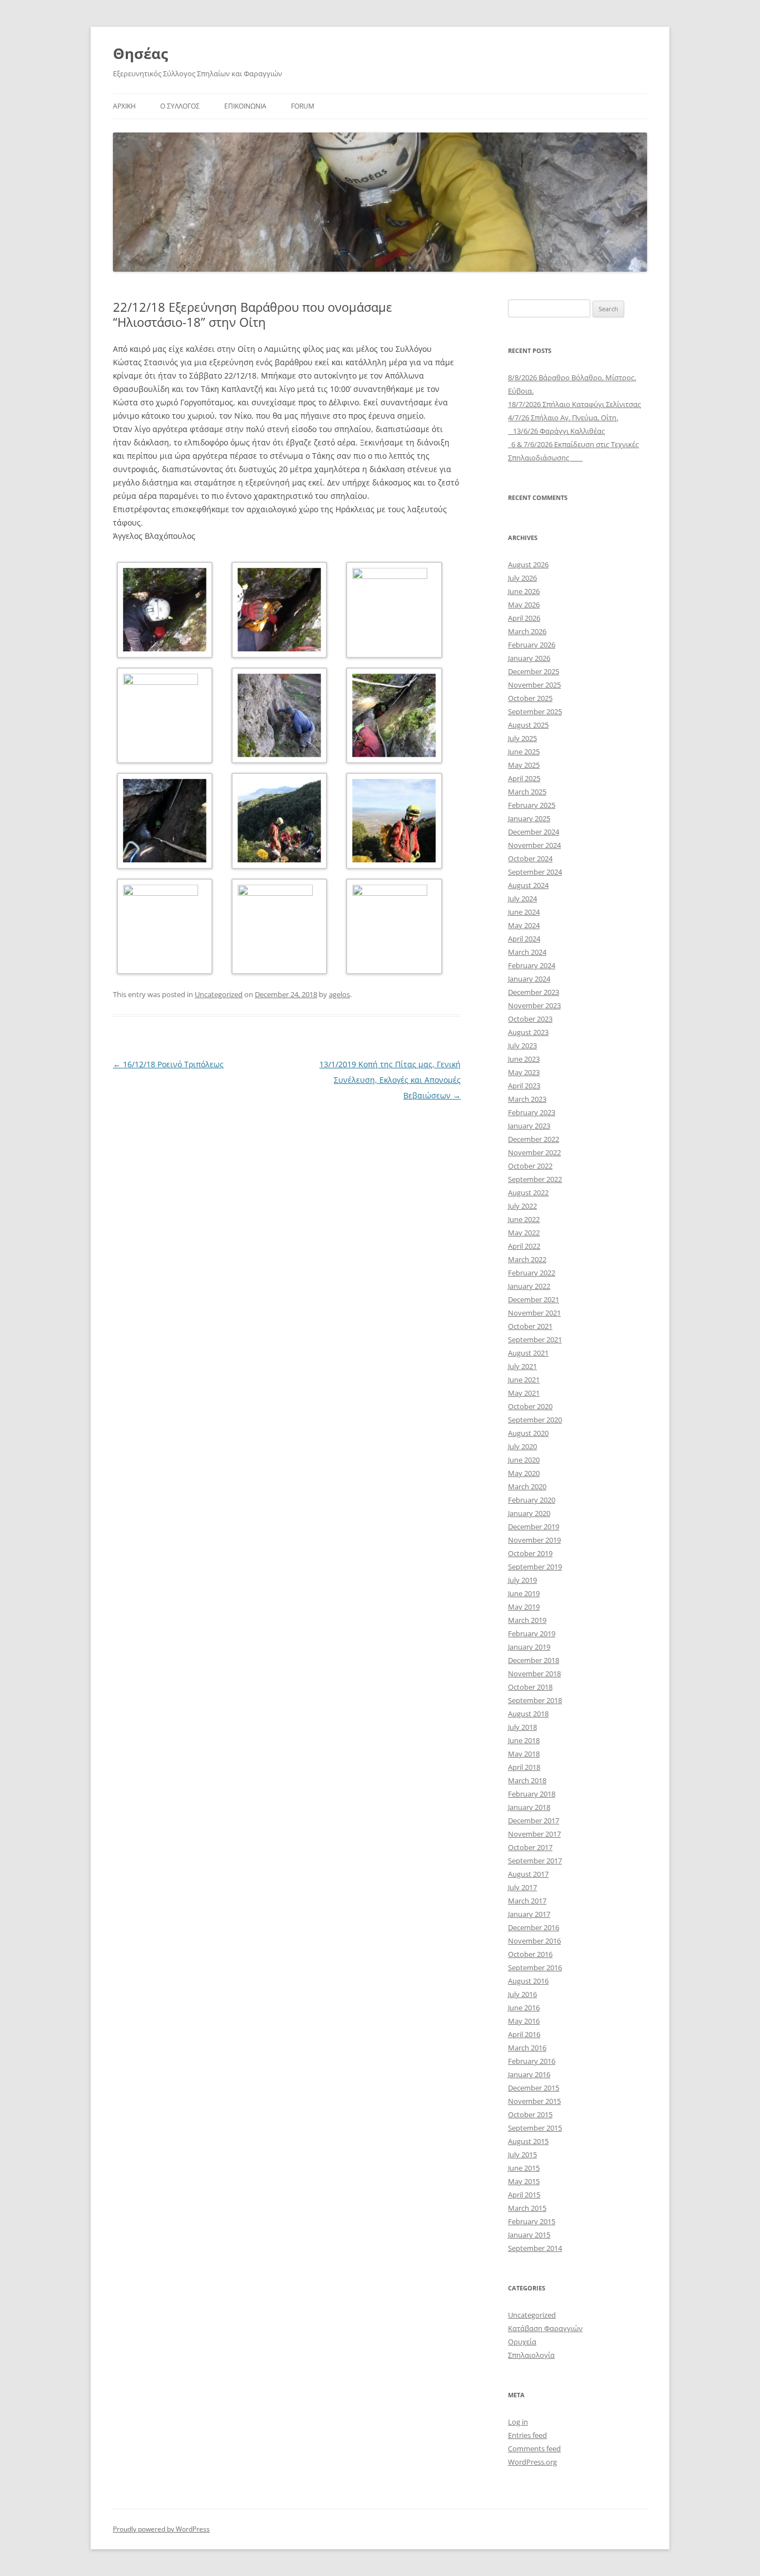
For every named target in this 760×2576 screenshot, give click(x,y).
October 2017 (530, 1847)
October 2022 (530, 1166)
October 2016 (530, 1954)
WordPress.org (532, 2462)
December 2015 (534, 2088)
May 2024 (524, 925)
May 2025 (524, 765)
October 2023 (530, 1019)
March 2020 (527, 1486)
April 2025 (524, 778)
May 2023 (524, 1072)
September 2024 (535, 872)
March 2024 (527, 952)
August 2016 (528, 1981)
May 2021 (524, 1393)
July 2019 (522, 1580)
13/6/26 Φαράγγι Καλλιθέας (556, 431)
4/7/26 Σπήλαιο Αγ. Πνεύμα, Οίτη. (563, 418)
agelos (339, 994)
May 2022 (524, 1233)
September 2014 (535, 2248)
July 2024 (522, 899)
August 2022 (528, 1193)
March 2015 (527, 2208)
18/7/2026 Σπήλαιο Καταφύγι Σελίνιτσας (574, 404)
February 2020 (532, 1500)
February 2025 (532, 805)
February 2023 (532, 1112)
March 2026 (527, 631)
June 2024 (524, 912)
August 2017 (528, 1874)
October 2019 (530, 1553)
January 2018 (529, 1807)
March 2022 (527, 1259)
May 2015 (524, 2181)
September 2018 (535, 1700)
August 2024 (528, 885)
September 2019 (535, 1567)
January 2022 (529, 1286)
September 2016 (535, 1967)
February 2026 (532, 645)
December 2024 (534, 832)
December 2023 (534, 992)
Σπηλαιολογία (531, 2355)
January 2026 (529, 658)
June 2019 (524, 1593)
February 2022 (532, 1273)
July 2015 (522, 2155)
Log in (518, 2422)
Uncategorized (219, 994)
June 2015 (524, 2168)
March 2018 (527, 1780)
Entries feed (527, 2435)
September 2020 (535, 1420)
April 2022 (524, 1246)
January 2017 (529, 1914)
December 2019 (534, 1527)
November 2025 (534, 685)
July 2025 (522, 738)
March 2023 (527, 1099)
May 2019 (524, 1607)
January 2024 (529, 979)
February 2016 (532, 2061)
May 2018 (524, 1754)
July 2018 (522, 1727)
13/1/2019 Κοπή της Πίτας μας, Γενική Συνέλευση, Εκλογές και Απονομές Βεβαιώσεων (390, 1080)
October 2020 (530, 1406)
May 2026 (524, 605)
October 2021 (530, 1326)
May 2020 (524, 1473)
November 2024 (534, 845)
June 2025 (524, 752)
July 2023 (522, 1046)
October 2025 (530, 698)
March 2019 (527, 1620)
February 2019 (532, 1633)
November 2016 (534, 1941)
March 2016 (527, 2048)
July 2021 (522, 1366)
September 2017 (535, 1861)
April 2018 (524, 1767)
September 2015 (535, 2128)
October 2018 (530, 1687)
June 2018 (524, 1740)
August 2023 (528, 1032)
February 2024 (532, 965)
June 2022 (524, 1219)
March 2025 (527, 792)
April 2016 (524, 2034)
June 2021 (524, 1380)
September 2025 (535, 712)
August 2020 (528, 1433)
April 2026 (524, 618)
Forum (303, 106)
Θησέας (140, 53)
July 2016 (522, 1994)
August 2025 (528, 725)
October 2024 (530, 858)
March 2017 (527, 1901)
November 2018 (534, 1674)
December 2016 (534, 1927)
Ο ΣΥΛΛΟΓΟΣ (180, 106)
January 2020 (529, 1513)
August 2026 (528, 565)
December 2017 (534, 1821)
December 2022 (534, 1139)
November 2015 (534, 2101)
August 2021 (528, 1353)
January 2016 (529, 2074)
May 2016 (524, 2021)
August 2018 (528, 1714)
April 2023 (524, 1086)
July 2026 (522, 578)
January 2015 (529, 2235)
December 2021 (534, 1299)
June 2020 (524, 1460)
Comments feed (534, 2449)
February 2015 (532, 2221)
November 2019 (534, 1540)
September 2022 (535, 1179)
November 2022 (534, 1152)
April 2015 (524, 2195)
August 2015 (528, 2141)
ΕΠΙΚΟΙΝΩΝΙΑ (245, 106)
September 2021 (535, 1339)
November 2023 (534, 1005)
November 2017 (534, 1834)
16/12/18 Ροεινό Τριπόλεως (168, 1064)
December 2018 (534, 1660)
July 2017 (522, 1887)
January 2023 (529, 1126)
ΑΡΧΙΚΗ (124, 106)
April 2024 (524, 939)
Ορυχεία (522, 2342)
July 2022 (522, 1206)
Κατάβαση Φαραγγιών (545, 2328)
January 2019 (529, 1647)
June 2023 (524, 1059)
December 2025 (534, 671)
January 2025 (529, 818)
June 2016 (524, 2008)
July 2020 (522, 1446)
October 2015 (530, 2114)
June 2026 (524, 591)
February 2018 (532, 1794)
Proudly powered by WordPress (161, 2529)
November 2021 (534, 1313)
